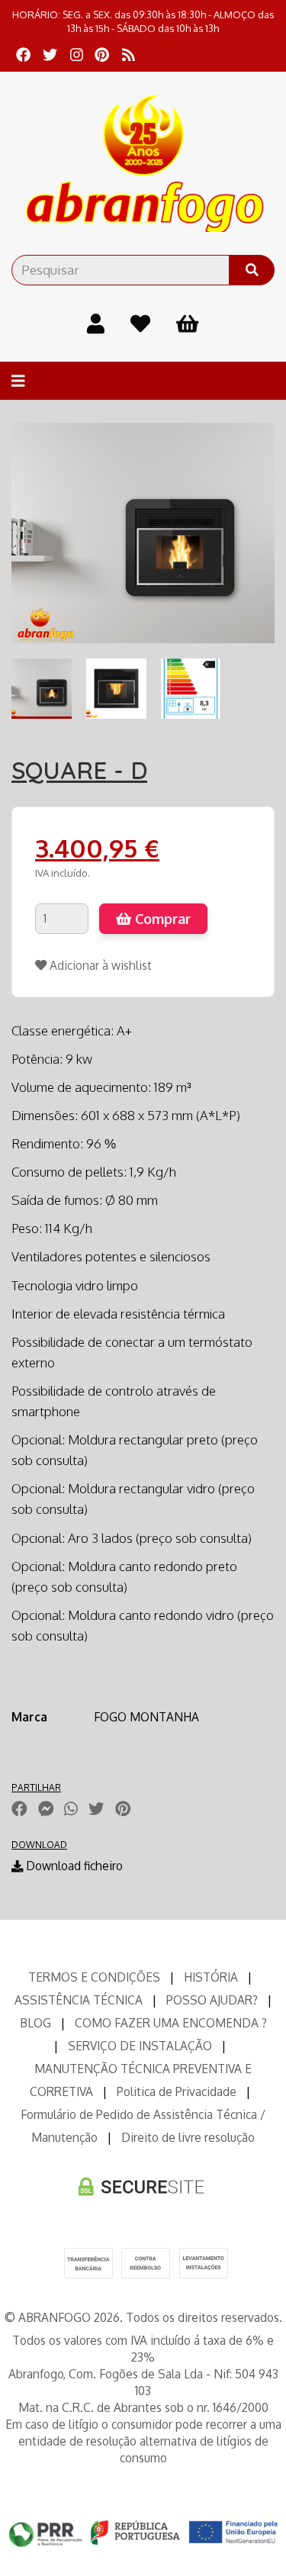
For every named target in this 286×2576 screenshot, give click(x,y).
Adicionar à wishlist (99, 965)
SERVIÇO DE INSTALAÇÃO (140, 2046)
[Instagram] (77, 55)
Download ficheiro (73, 1866)
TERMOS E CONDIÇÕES (94, 1977)
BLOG (35, 2023)
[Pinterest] (102, 55)
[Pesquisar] (252, 270)
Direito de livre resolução (188, 2137)
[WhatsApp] (71, 1808)
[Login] (96, 323)
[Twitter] (50, 55)
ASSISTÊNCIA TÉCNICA (79, 2000)
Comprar (161, 919)
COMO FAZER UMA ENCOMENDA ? (171, 2023)
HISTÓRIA (211, 1977)
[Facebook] (23, 55)
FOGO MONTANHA (146, 1717)
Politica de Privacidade (177, 2091)
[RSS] (129, 55)
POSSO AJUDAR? (212, 2000)
